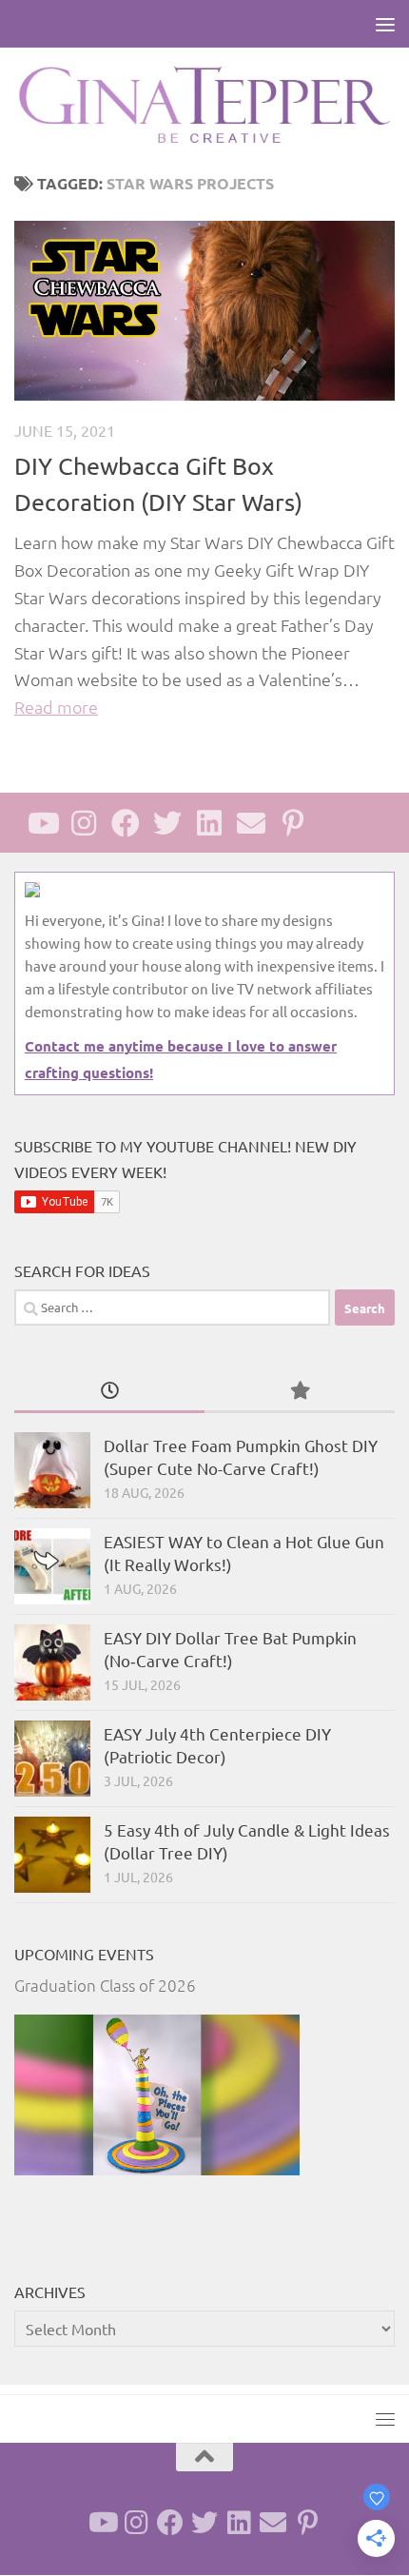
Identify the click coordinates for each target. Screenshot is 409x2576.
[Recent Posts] (109, 1391)
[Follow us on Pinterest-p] (293, 823)
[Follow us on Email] (251, 823)
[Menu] (385, 24)
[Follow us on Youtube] (42, 823)
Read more (56, 707)
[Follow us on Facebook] (126, 823)
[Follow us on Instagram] (84, 823)
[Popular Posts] (300, 1391)
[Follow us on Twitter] (167, 823)
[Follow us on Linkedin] (209, 823)
